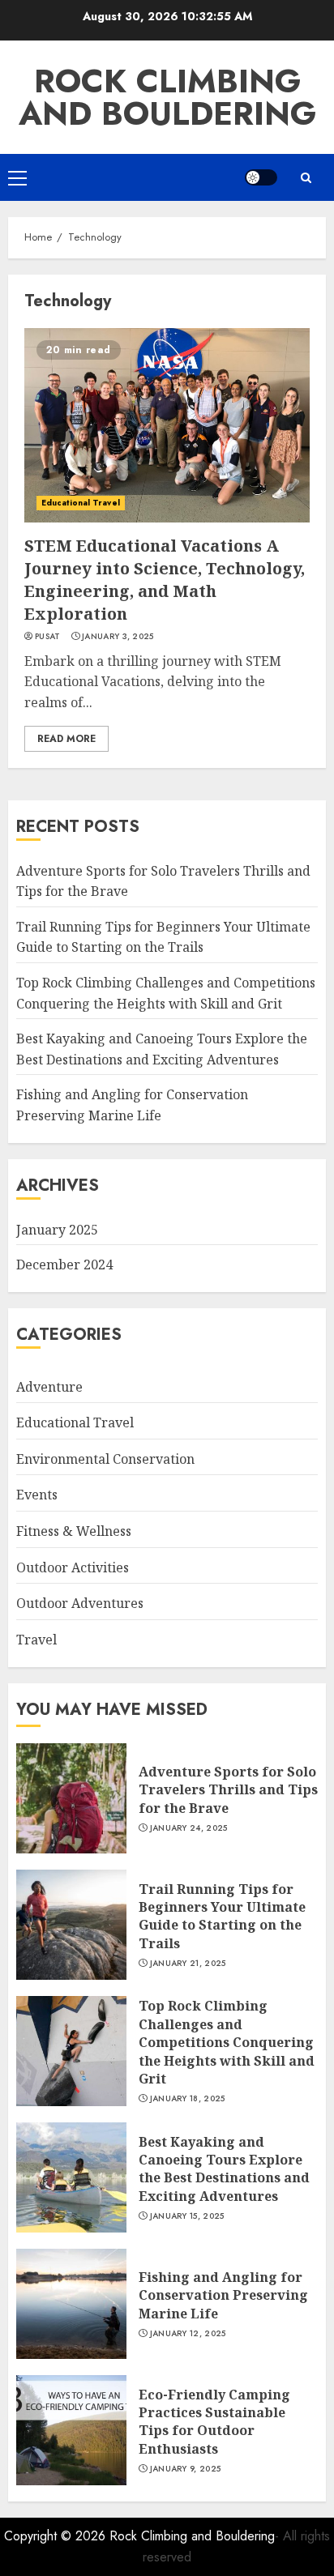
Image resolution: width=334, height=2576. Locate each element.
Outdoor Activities (73, 1567)
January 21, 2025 (188, 1964)
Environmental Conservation (105, 1459)
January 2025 (57, 1230)
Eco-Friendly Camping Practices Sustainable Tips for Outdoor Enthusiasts (214, 2422)
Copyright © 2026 (57, 2536)
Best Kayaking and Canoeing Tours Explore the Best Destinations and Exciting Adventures (224, 2169)
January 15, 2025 (187, 2216)
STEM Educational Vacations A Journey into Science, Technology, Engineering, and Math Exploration (165, 580)
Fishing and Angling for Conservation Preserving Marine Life (223, 2295)
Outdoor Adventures (80, 1603)
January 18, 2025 (188, 2099)
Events (37, 1495)
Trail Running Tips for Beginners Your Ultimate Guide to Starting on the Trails (163, 937)
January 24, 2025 (189, 1828)
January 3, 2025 (118, 637)
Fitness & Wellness (74, 1531)
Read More (66, 739)
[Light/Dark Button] (261, 177)
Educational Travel (81, 503)
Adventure (49, 1387)
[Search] (306, 178)
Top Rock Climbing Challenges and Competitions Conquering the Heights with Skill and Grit (227, 2042)
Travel (36, 1640)
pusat (48, 637)
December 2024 (64, 1265)
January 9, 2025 (186, 2469)
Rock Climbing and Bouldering (167, 97)
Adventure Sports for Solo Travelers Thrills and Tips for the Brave (228, 1790)
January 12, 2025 (188, 2334)
